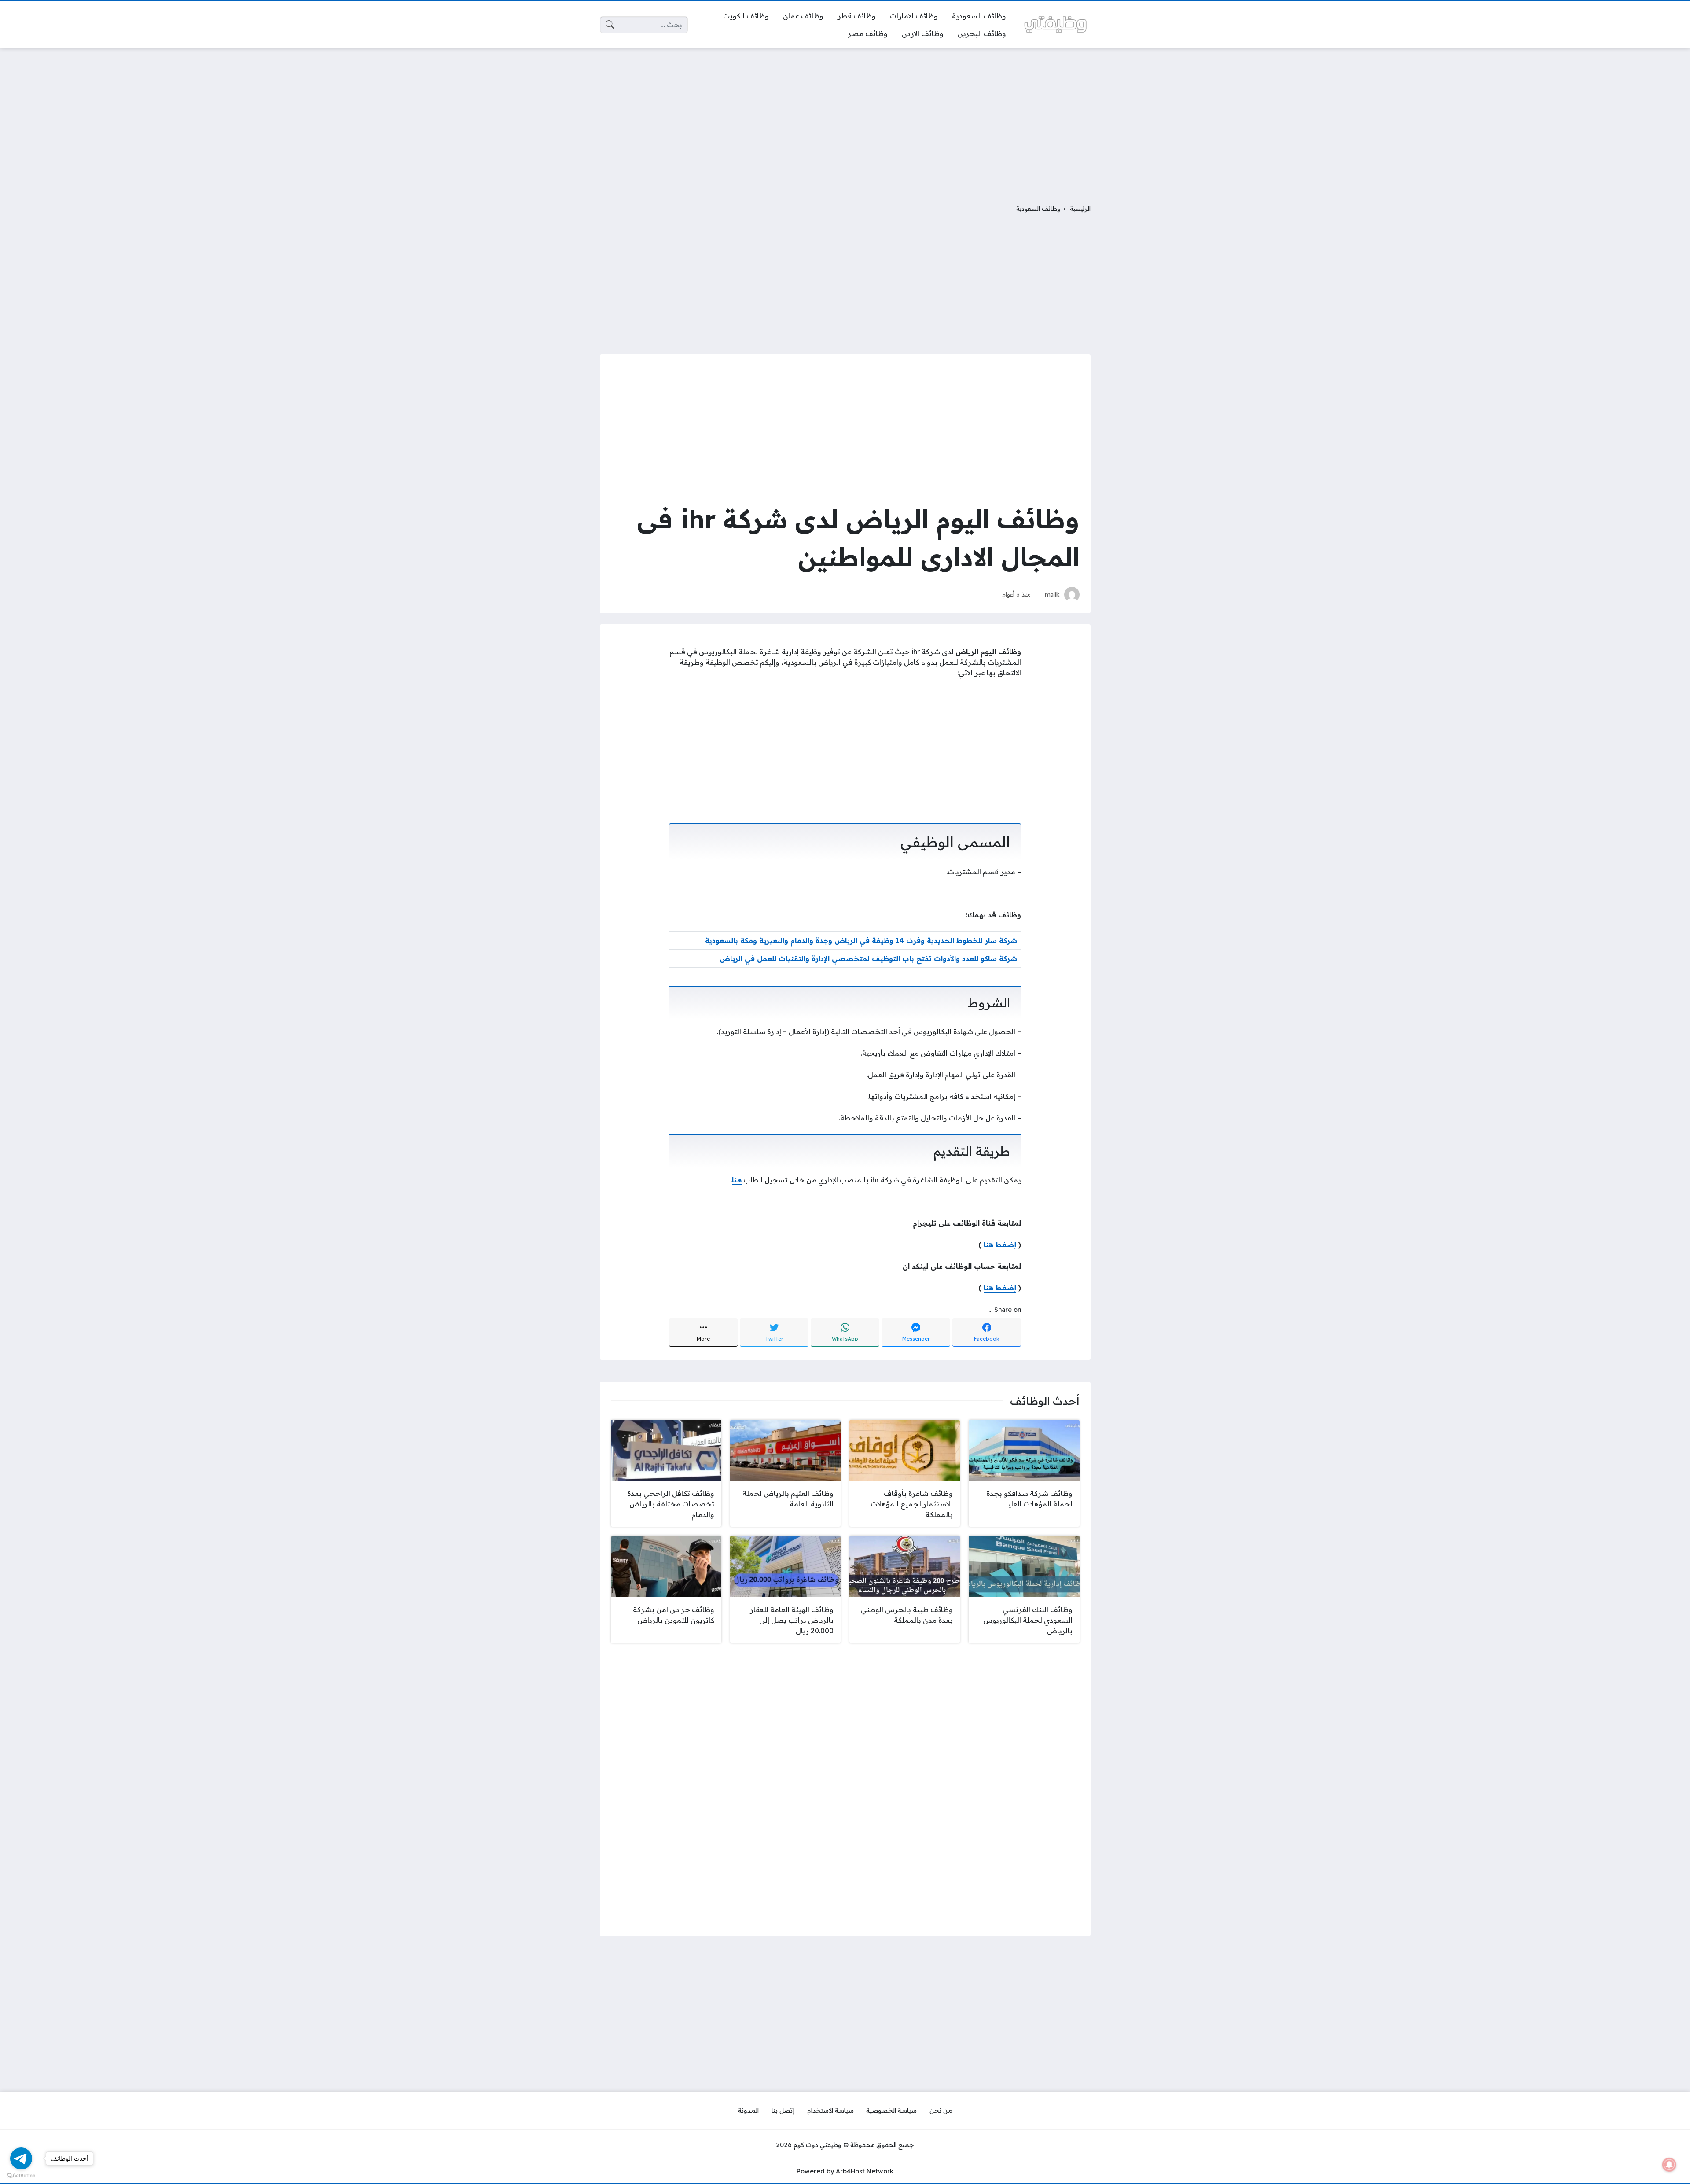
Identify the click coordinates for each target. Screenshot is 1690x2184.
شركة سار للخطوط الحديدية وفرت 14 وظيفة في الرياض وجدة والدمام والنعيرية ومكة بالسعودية (861, 940)
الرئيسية (1080, 208)
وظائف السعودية (1038, 208)
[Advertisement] (845, 121)
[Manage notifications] (1669, 2165)
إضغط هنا (1000, 1245)
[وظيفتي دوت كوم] (1055, 24)
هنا (737, 1180)
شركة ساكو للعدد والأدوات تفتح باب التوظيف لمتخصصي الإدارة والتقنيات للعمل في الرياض (868, 958)
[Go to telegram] (21, 2158)
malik (1052, 594)
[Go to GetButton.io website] (21, 2175)
